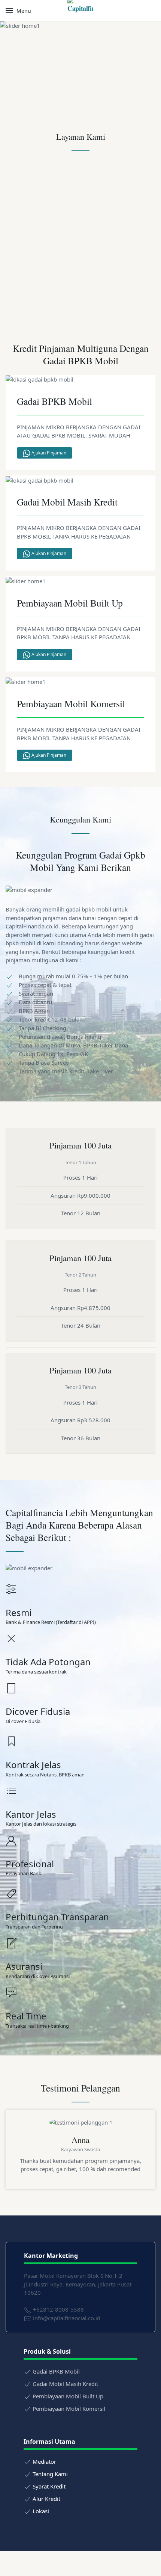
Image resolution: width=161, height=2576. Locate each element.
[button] (18, 11)
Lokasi (41, 2511)
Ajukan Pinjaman (48, 453)
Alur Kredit (46, 2499)
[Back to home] (80, 11)
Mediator (44, 2461)
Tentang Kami (50, 2474)
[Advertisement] (80, 246)
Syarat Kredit (49, 2486)
